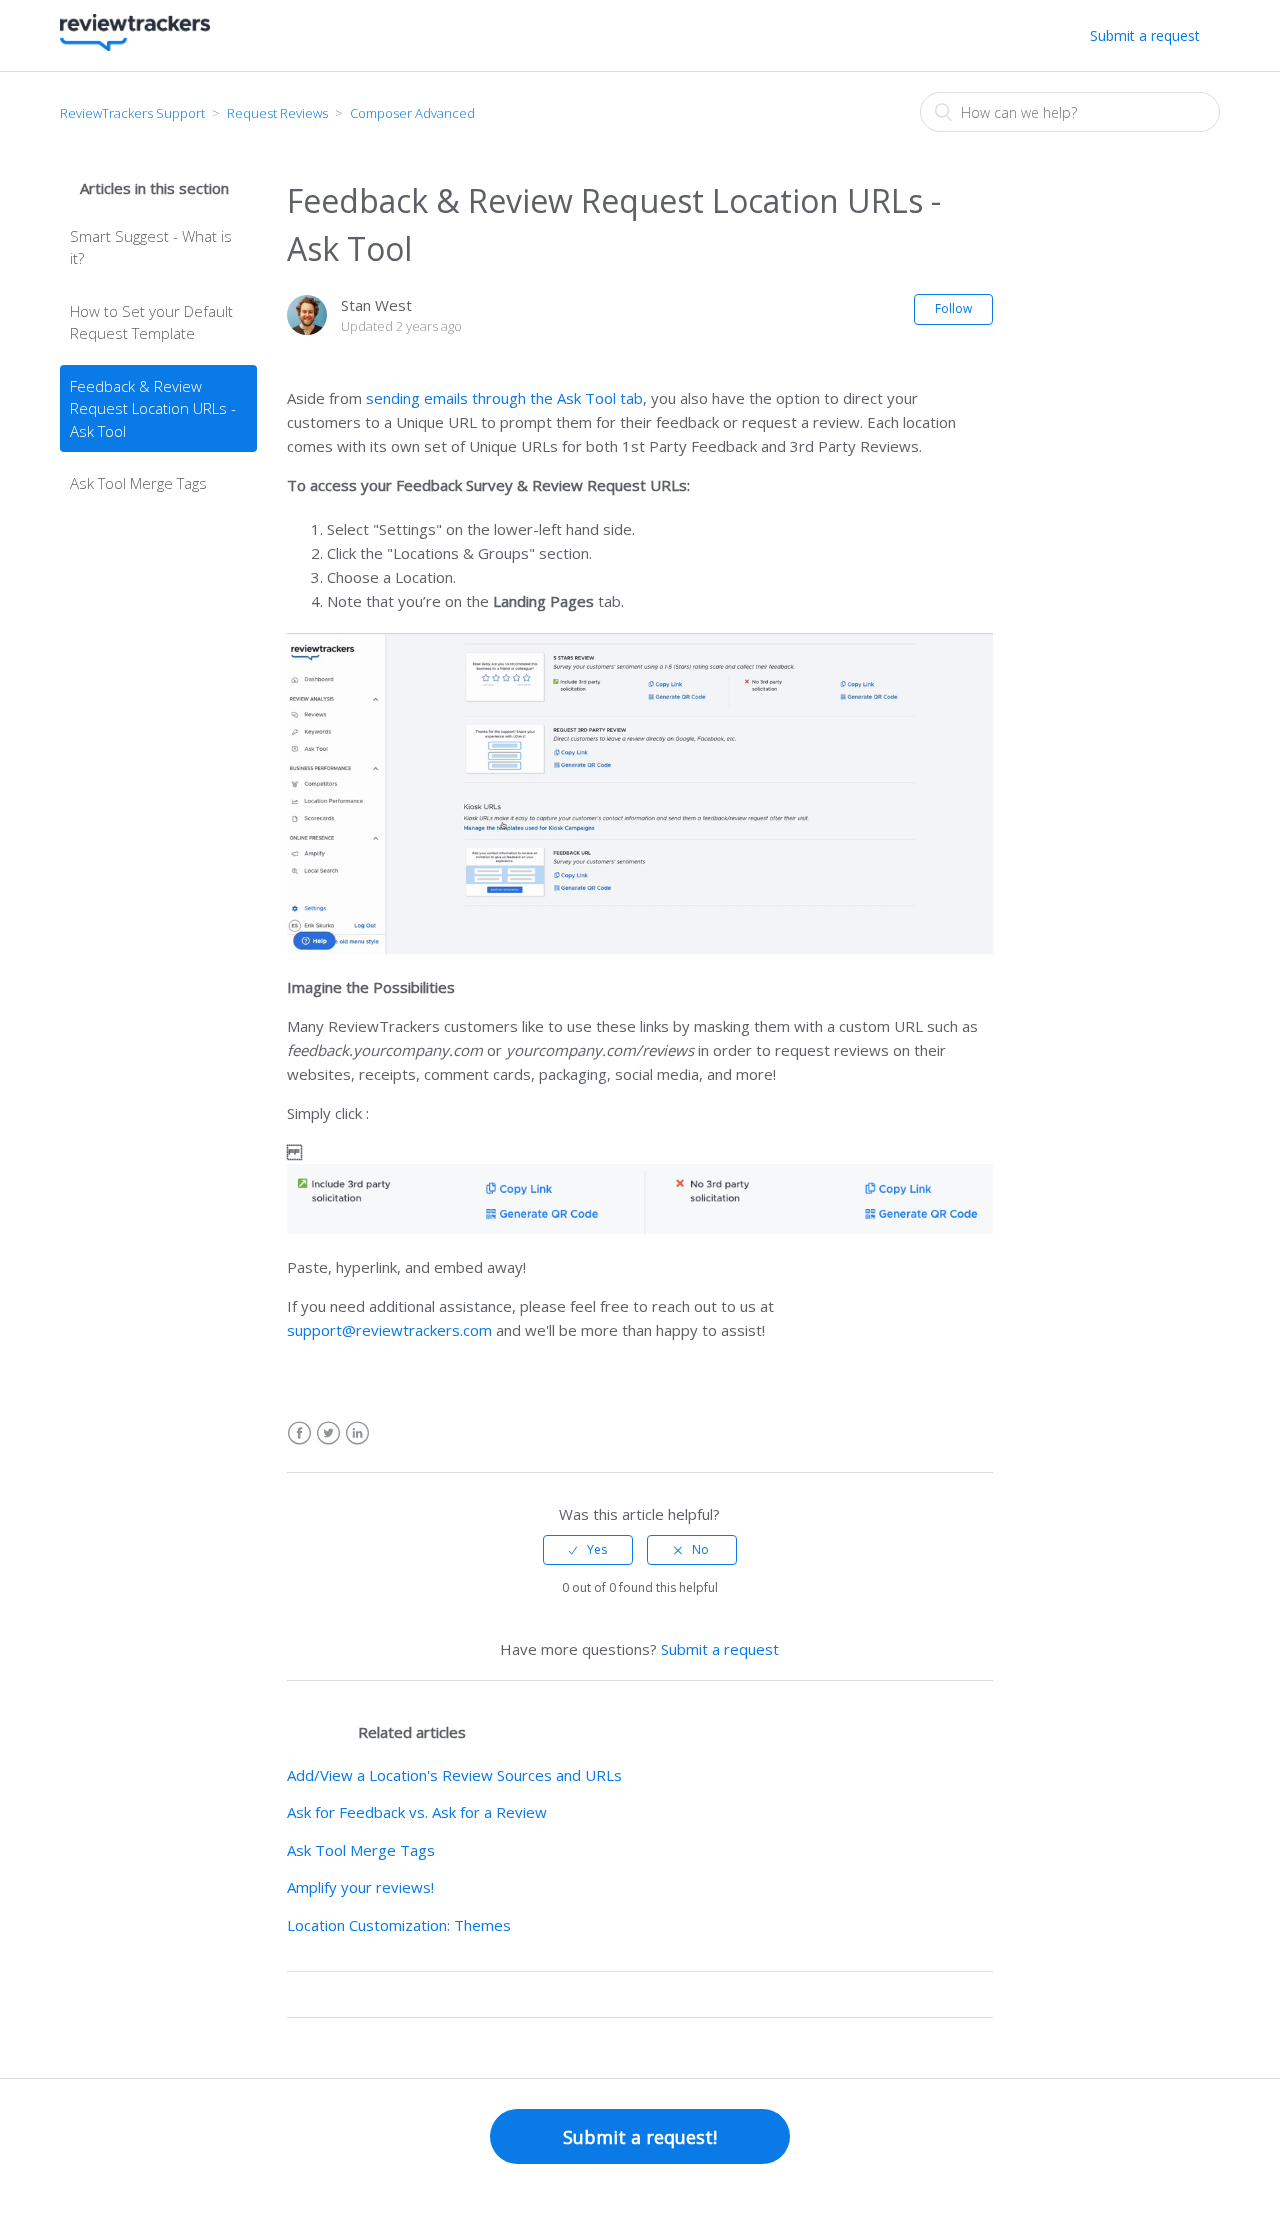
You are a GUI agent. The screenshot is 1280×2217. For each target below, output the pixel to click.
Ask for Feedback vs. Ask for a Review (417, 1812)
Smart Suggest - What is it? (151, 247)
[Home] (135, 45)
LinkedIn (357, 1433)
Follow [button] (953, 308)
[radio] (588, 1550)
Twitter (328, 1433)
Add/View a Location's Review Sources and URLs (454, 1775)
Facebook (299, 1433)
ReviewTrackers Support (132, 113)
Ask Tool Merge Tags (138, 483)
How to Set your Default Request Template (151, 322)
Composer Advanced (412, 113)
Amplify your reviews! (360, 1887)
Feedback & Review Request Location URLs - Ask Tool (153, 408)
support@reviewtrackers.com (389, 1330)
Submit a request (1145, 35)
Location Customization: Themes (399, 1925)
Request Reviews (277, 113)
